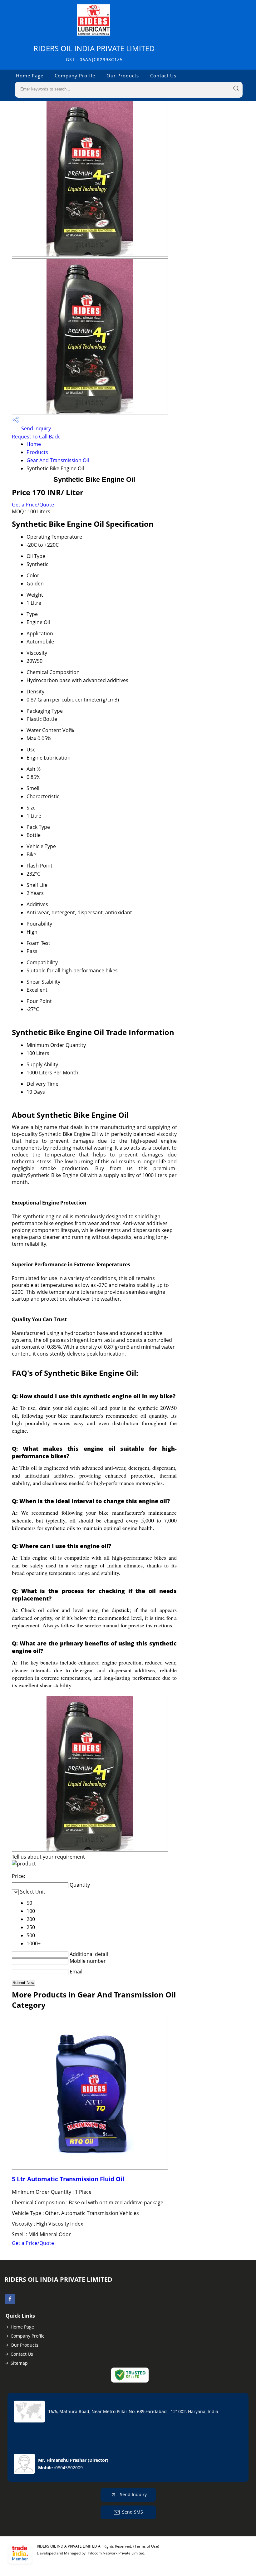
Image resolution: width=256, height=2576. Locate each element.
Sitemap (19, 2363)
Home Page (30, 76)
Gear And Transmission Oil (58, 460)
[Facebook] (10, 2302)
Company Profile (75, 76)
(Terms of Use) (146, 2546)
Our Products (123, 76)
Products (37, 452)
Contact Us (163, 76)
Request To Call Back (36, 437)
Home (34, 444)
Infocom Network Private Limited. (116, 2553)
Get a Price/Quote (33, 505)
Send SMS (133, 2512)
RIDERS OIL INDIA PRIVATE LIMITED (94, 53)
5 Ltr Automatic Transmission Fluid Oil (68, 2179)
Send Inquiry (35, 428)
